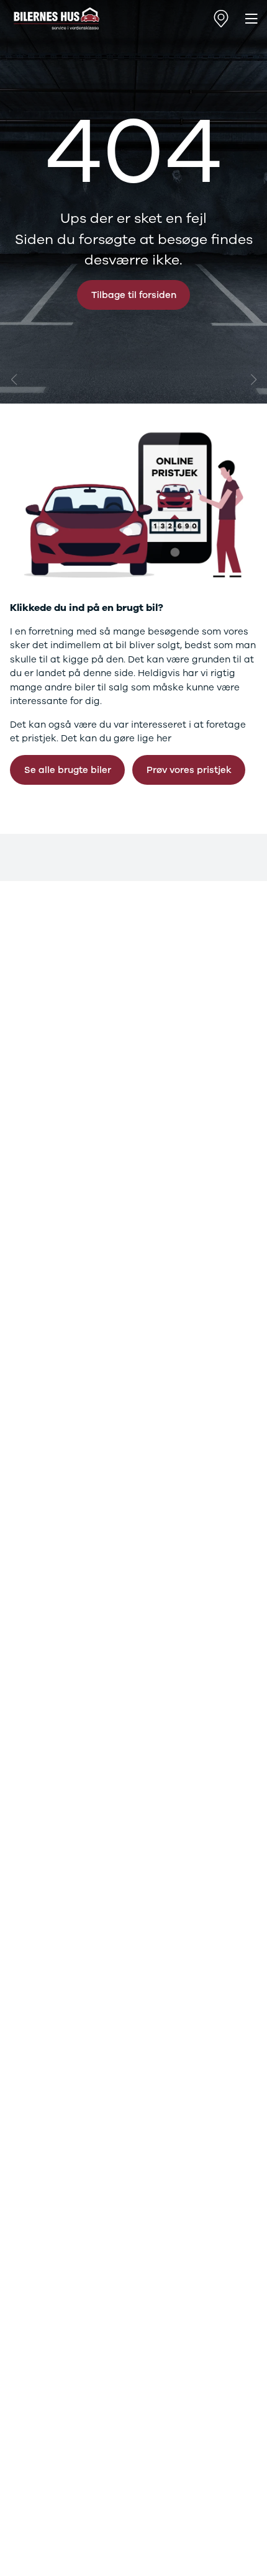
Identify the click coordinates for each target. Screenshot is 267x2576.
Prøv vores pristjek (189, 770)
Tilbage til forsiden (134, 295)
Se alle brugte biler (68, 770)
